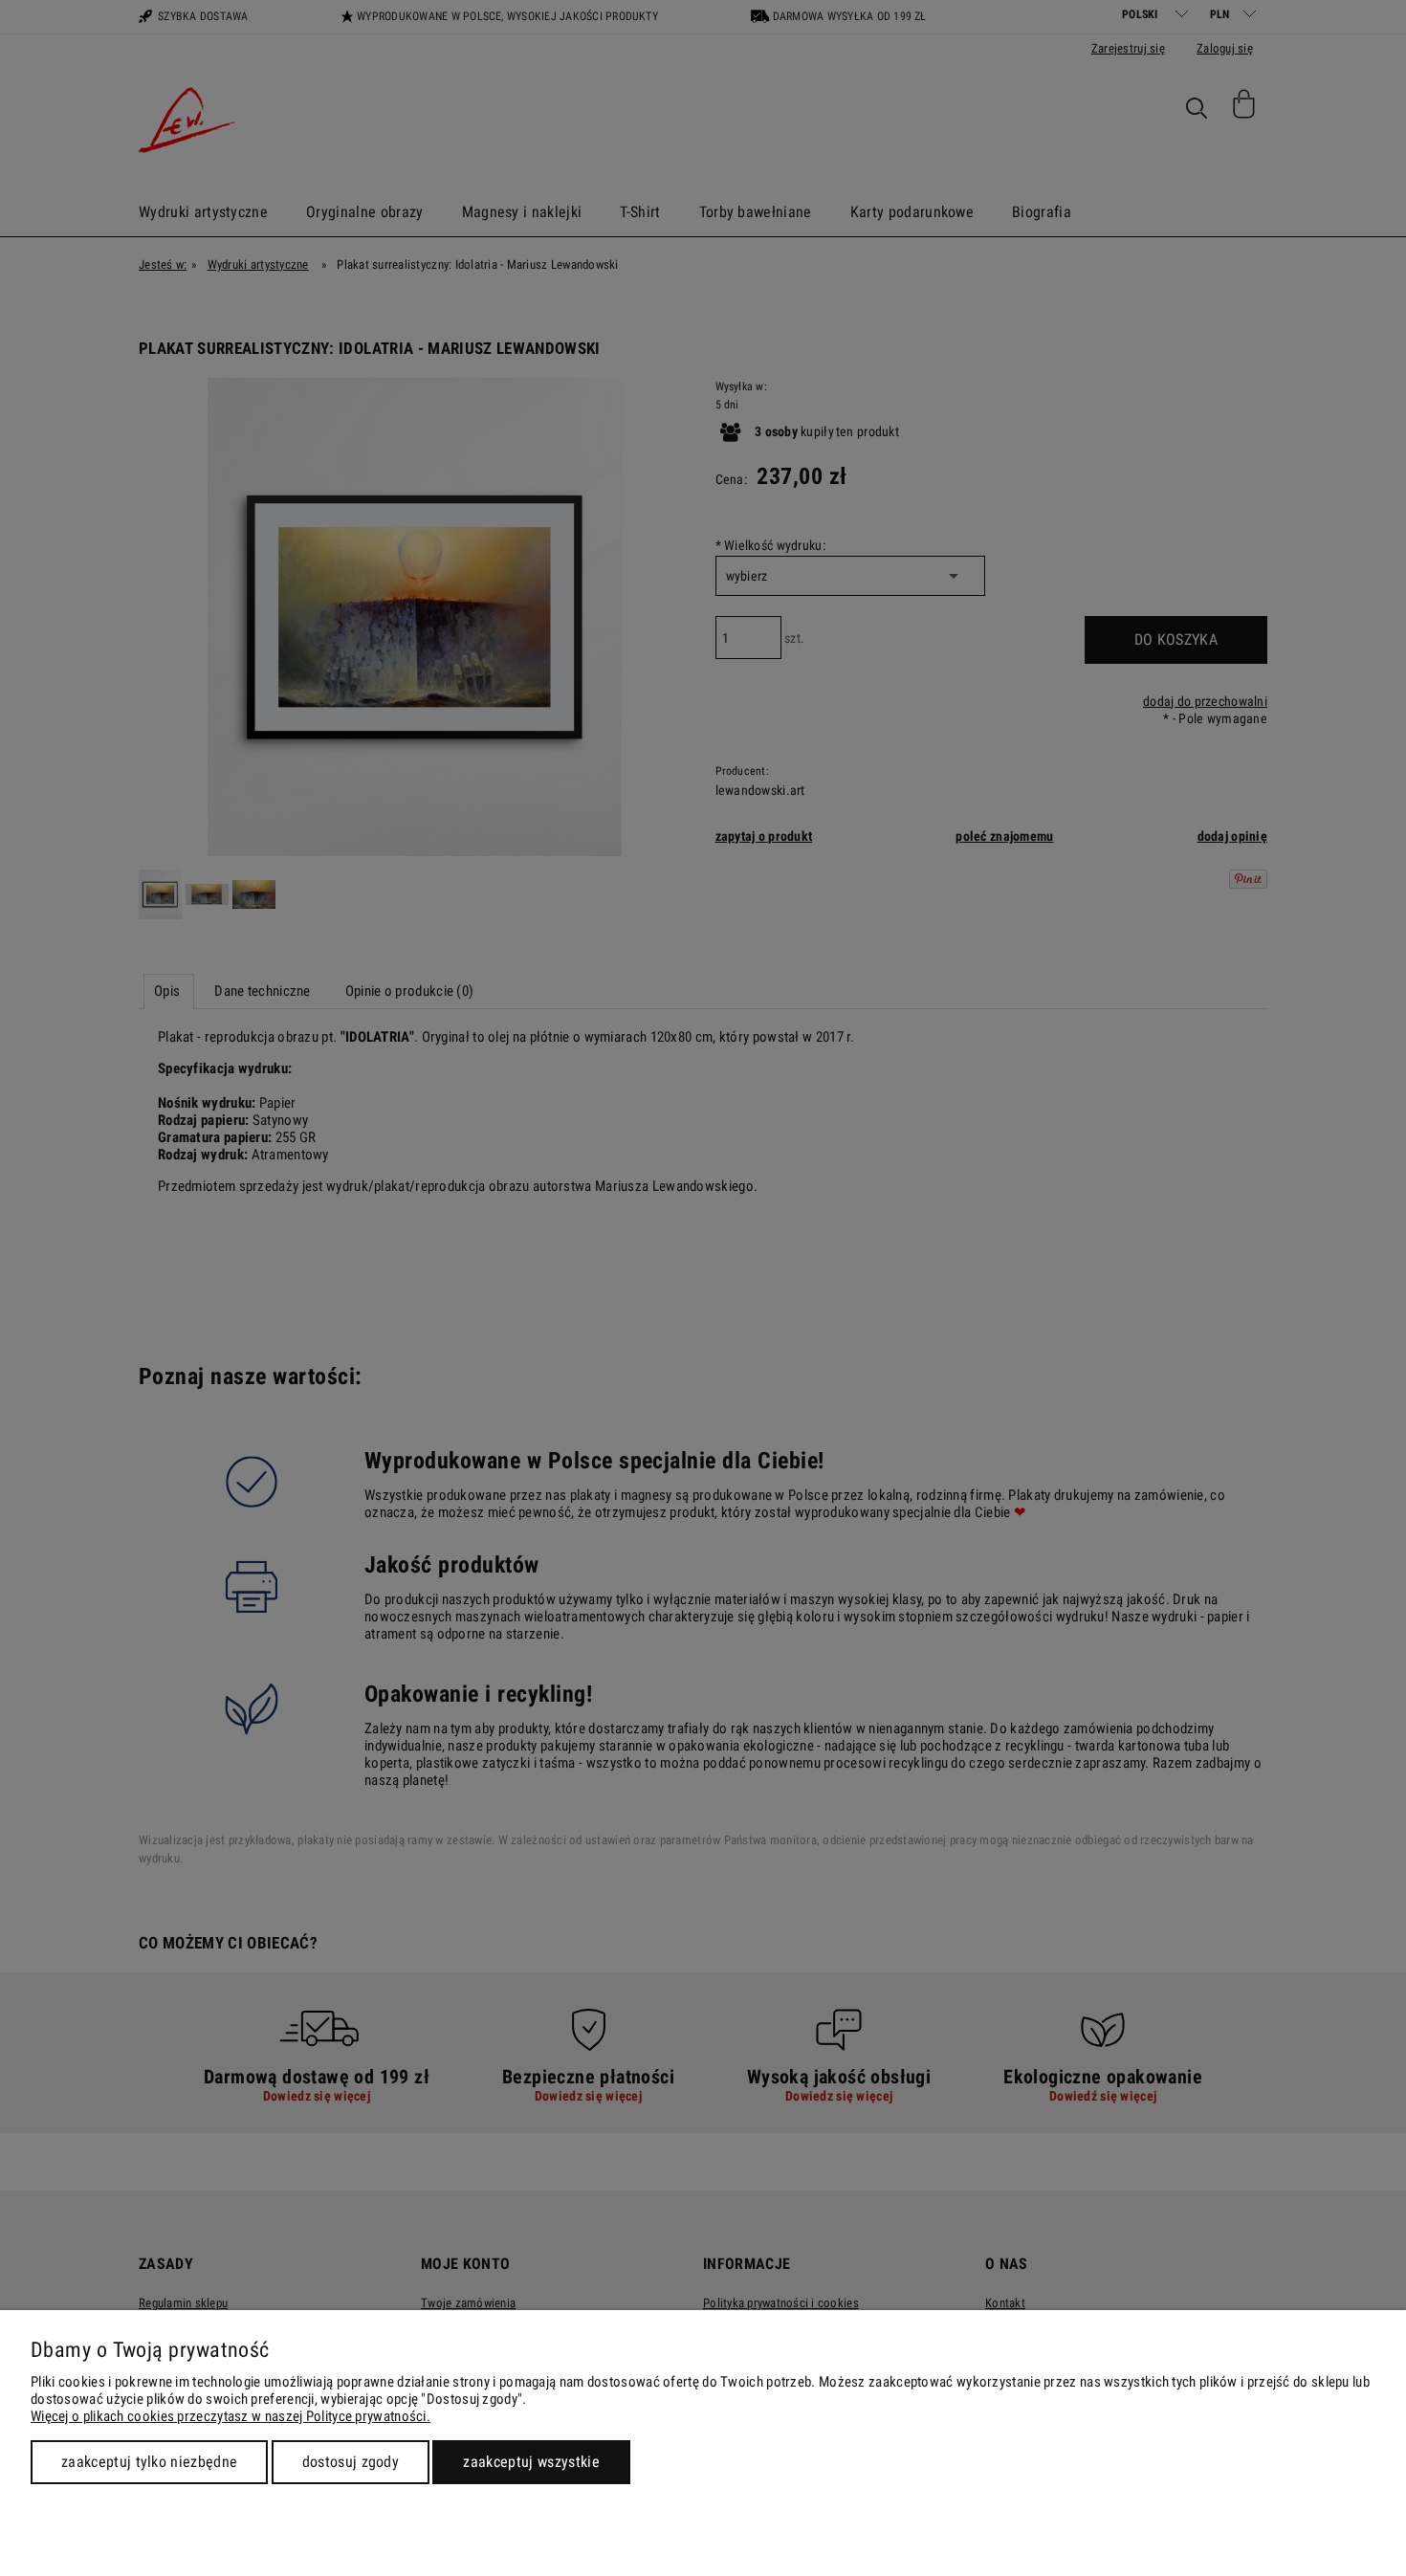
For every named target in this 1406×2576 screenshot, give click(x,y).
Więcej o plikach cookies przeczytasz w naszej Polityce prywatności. (231, 2416)
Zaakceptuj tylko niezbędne (149, 2462)
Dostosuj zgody (351, 2462)
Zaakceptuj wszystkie (531, 2462)
